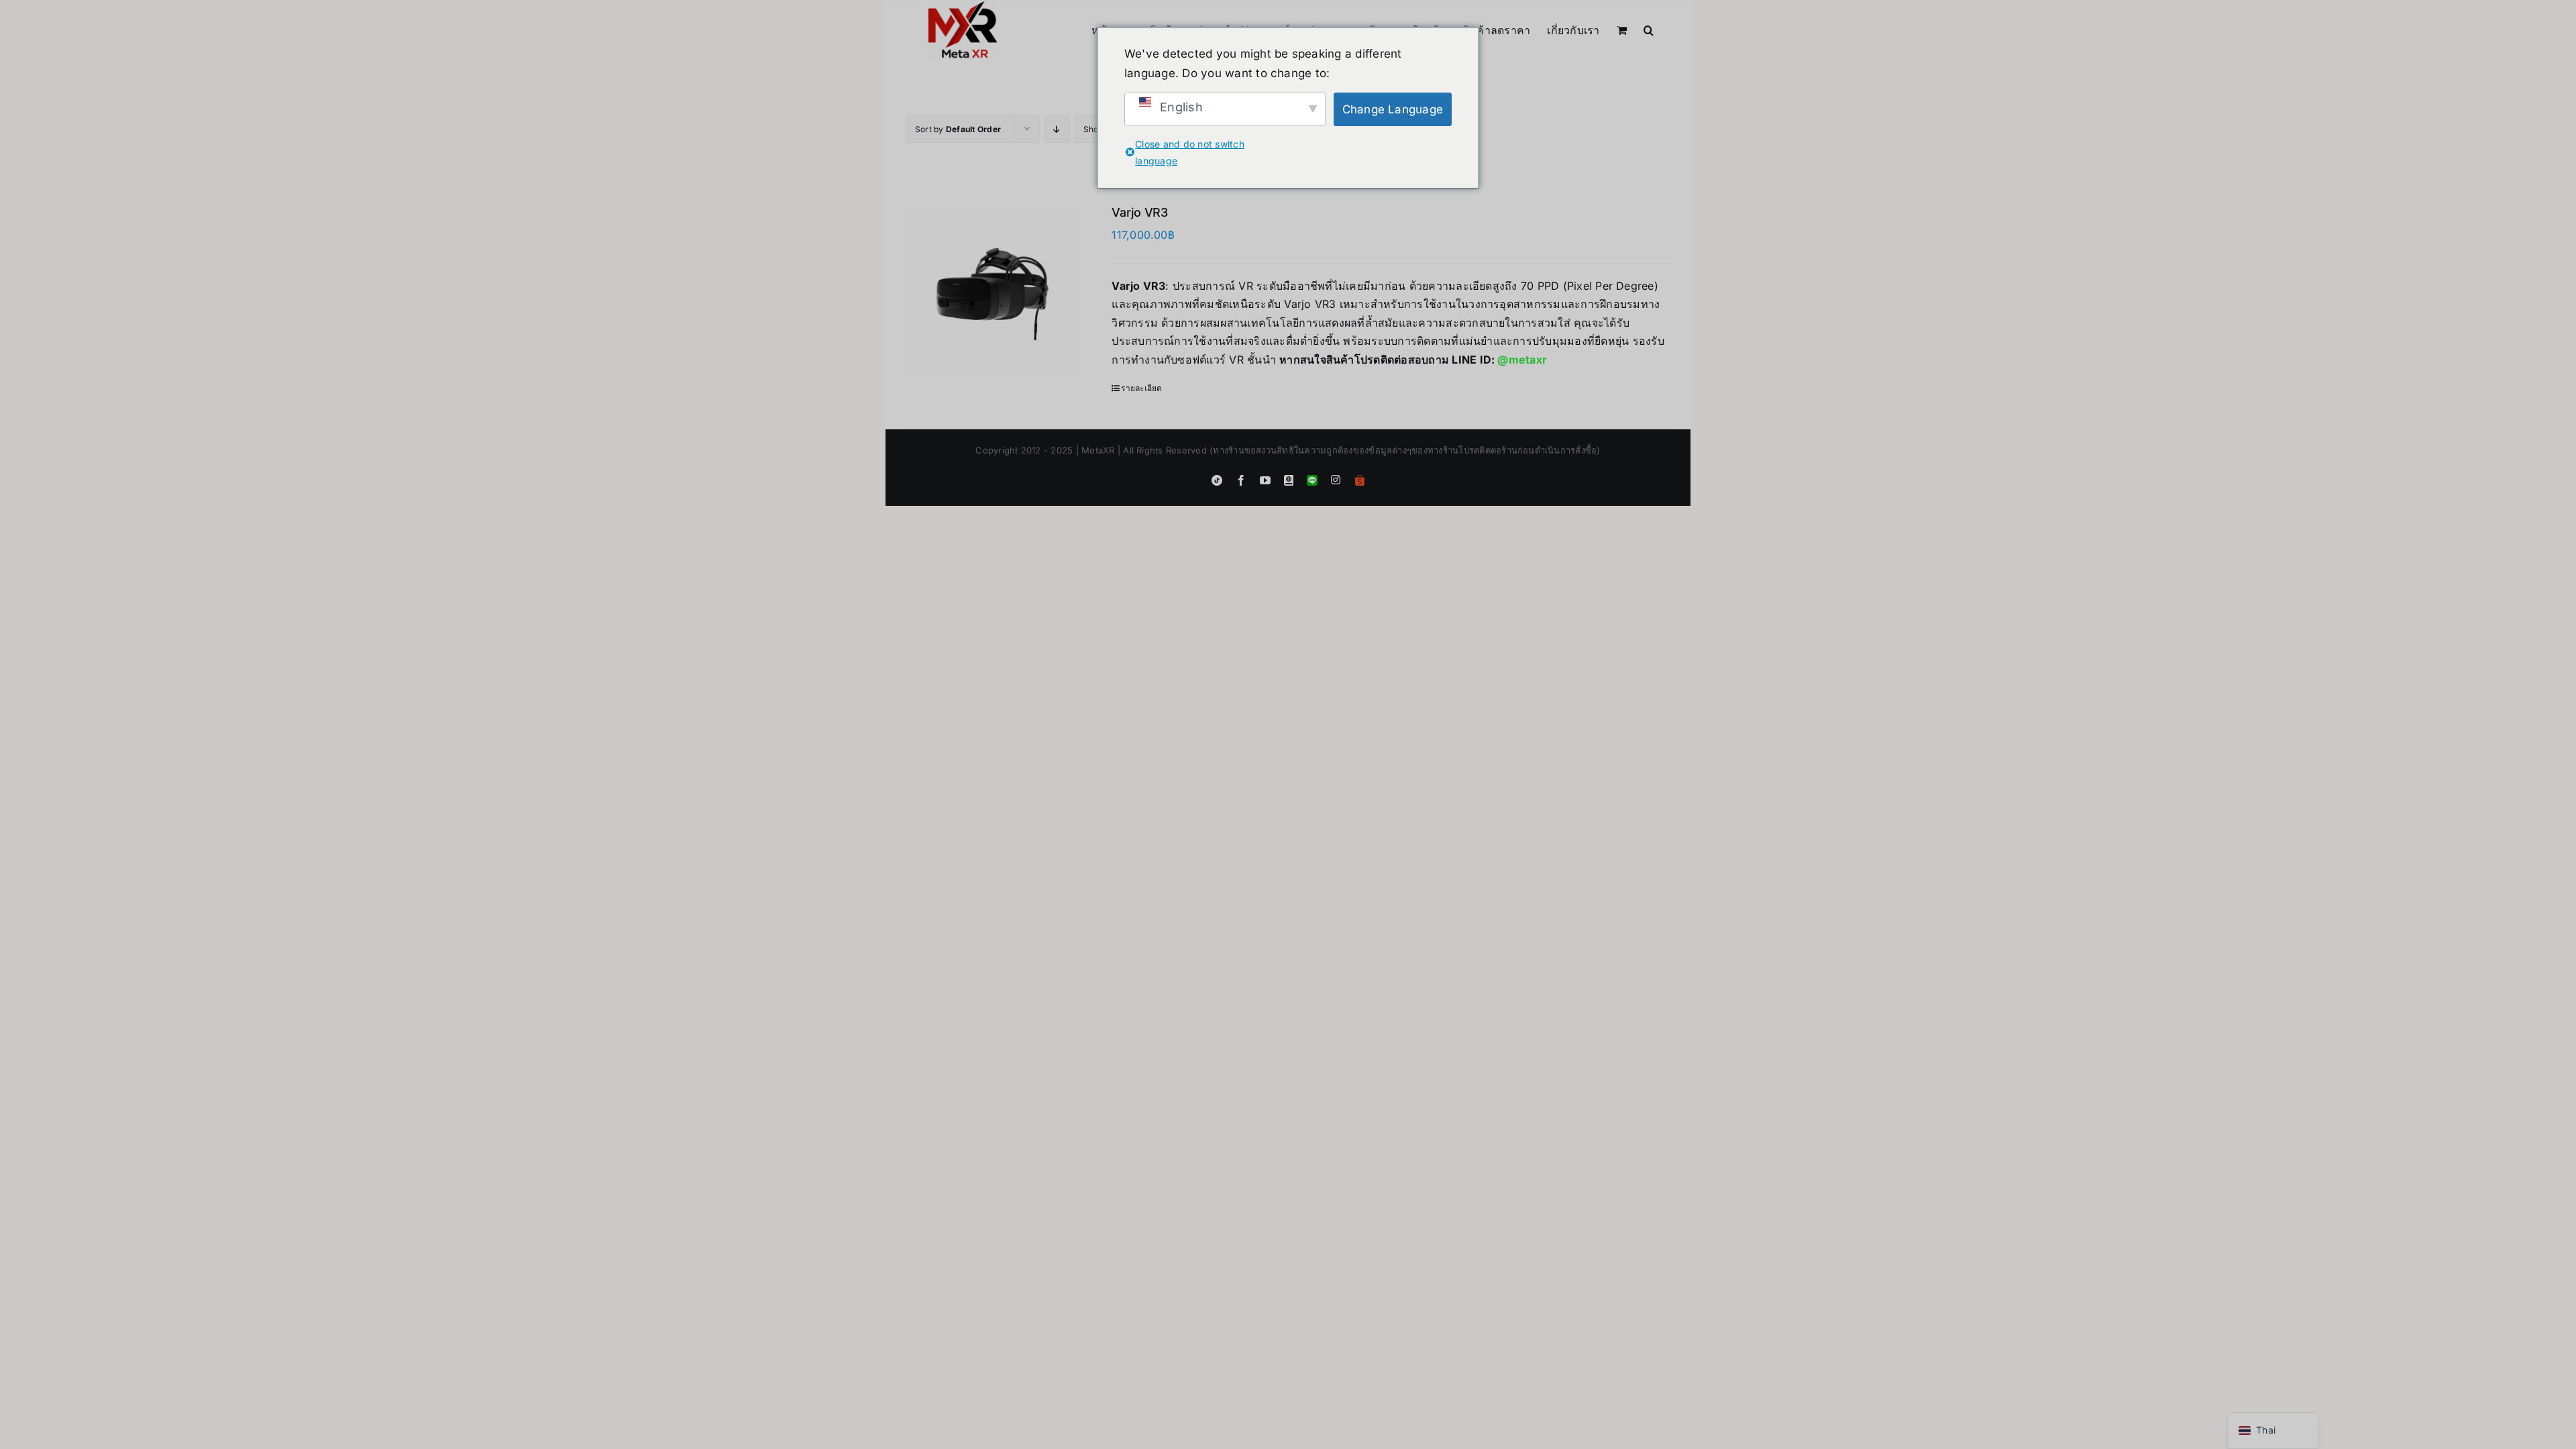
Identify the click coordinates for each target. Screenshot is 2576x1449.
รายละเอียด (1141, 388)
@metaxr (1522, 360)
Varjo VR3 (1140, 212)
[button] (1649, 29)
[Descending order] (1057, 129)
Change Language (1393, 109)
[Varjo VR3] (993, 292)
